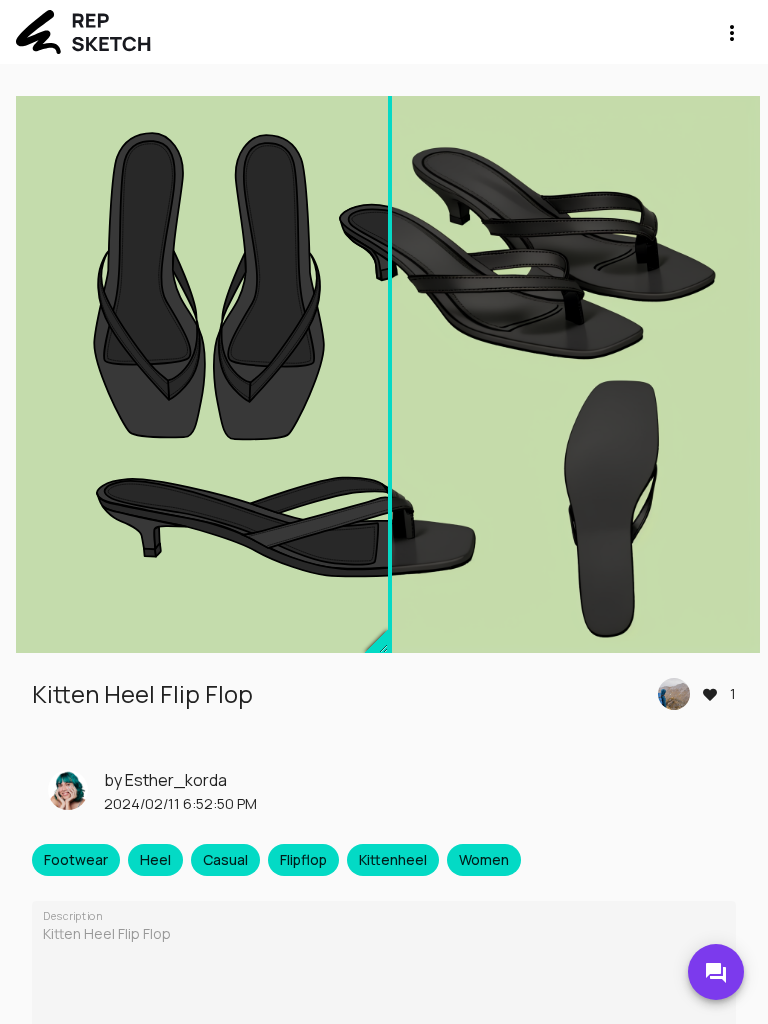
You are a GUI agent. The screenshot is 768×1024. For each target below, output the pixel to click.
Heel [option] (155, 859)
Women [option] (484, 859)
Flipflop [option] (303, 859)
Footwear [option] (76, 859)
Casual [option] (225, 859)
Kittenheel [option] (393, 859)
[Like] (710, 694)
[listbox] (384, 860)
